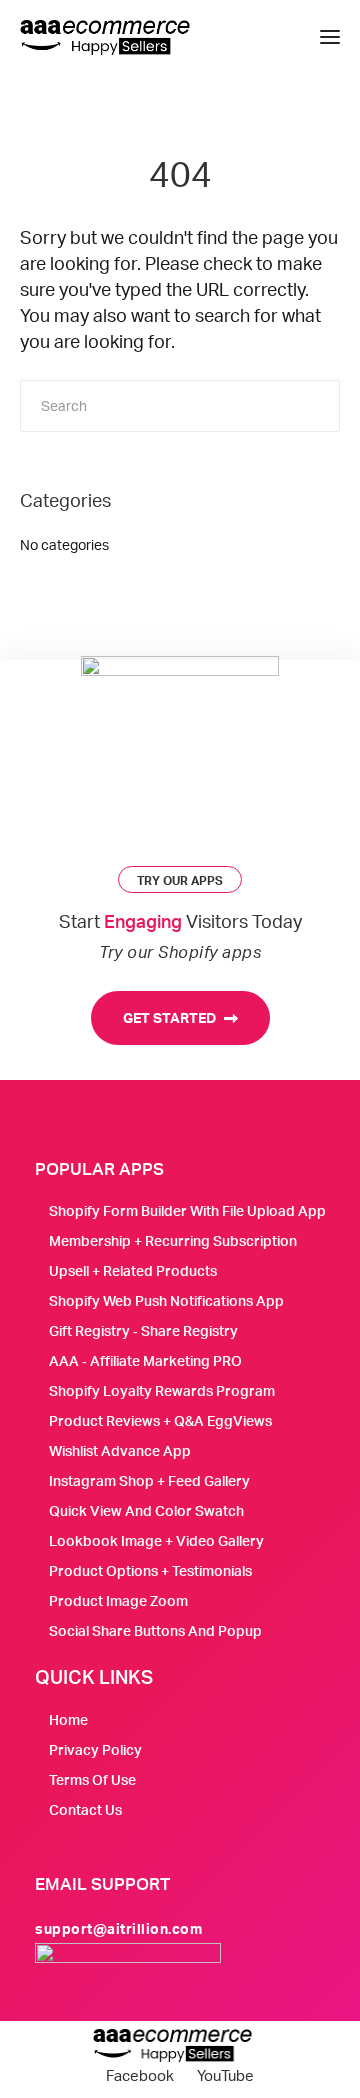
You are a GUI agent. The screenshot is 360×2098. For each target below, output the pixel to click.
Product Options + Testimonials (150, 1570)
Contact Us (85, 1809)
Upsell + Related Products (133, 1270)
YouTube (225, 2076)
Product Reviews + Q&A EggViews (160, 1420)
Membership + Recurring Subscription (173, 1240)
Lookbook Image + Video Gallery (156, 1540)
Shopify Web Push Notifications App (166, 1300)
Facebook (140, 2076)
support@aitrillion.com (118, 1928)
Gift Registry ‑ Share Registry (143, 1330)
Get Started (171, 1017)
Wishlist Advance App (120, 1450)
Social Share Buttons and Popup (155, 1630)
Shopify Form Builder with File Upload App (187, 1210)
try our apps (180, 880)
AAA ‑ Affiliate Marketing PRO (145, 1360)
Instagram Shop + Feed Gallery (149, 1480)
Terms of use (92, 1779)
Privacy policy (95, 1749)
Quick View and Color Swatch (146, 1510)
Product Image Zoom (118, 1600)
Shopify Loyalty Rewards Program (162, 1390)
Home (68, 1719)
